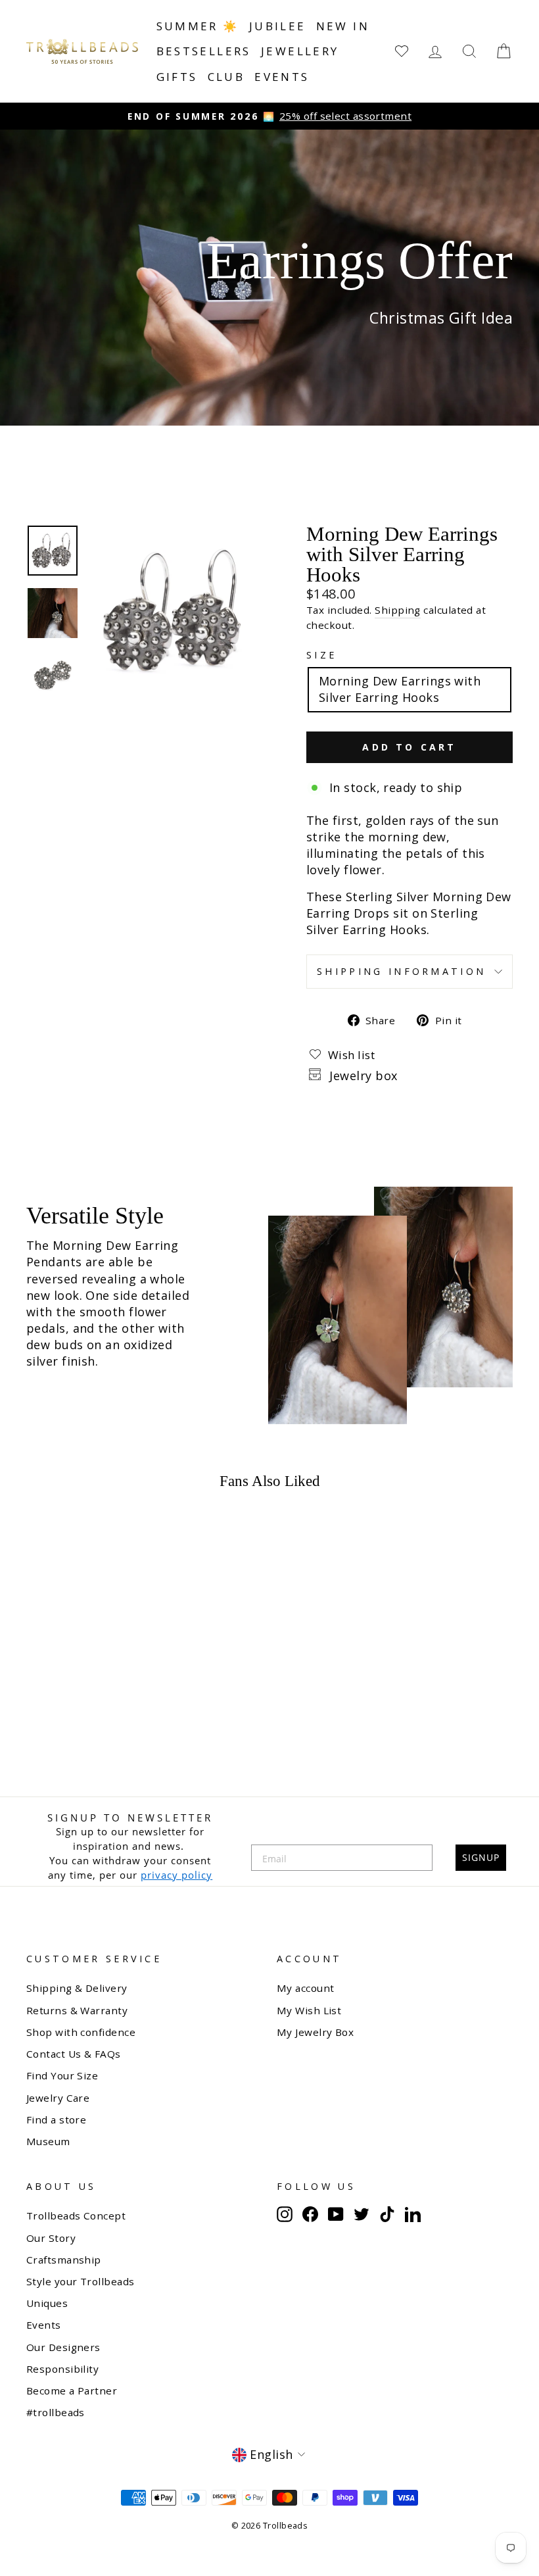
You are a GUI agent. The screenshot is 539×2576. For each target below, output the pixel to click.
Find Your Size (62, 2075)
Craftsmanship (64, 2260)
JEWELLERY (300, 51)
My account (306, 1988)
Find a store (56, 2119)
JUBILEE (278, 26)
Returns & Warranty (77, 2010)
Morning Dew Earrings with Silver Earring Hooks (400, 689)
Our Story (51, 2238)
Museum (48, 2141)
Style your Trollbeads (80, 2281)
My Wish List (309, 2010)
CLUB (226, 77)
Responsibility (62, 2369)
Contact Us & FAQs (74, 2054)
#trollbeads (56, 2412)
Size (321, 655)
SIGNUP (481, 1857)
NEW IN (343, 26)
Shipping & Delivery (77, 1988)
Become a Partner (72, 2390)
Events (282, 77)
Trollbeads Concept (76, 2216)
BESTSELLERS (204, 51)
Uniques (47, 2303)
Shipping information (401, 971)
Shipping (398, 610)
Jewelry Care (58, 2098)
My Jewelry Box (315, 2032)
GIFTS (177, 77)
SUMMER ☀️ (198, 26)
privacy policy (176, 1875)
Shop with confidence (81, 2032)
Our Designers (63, 2347)
